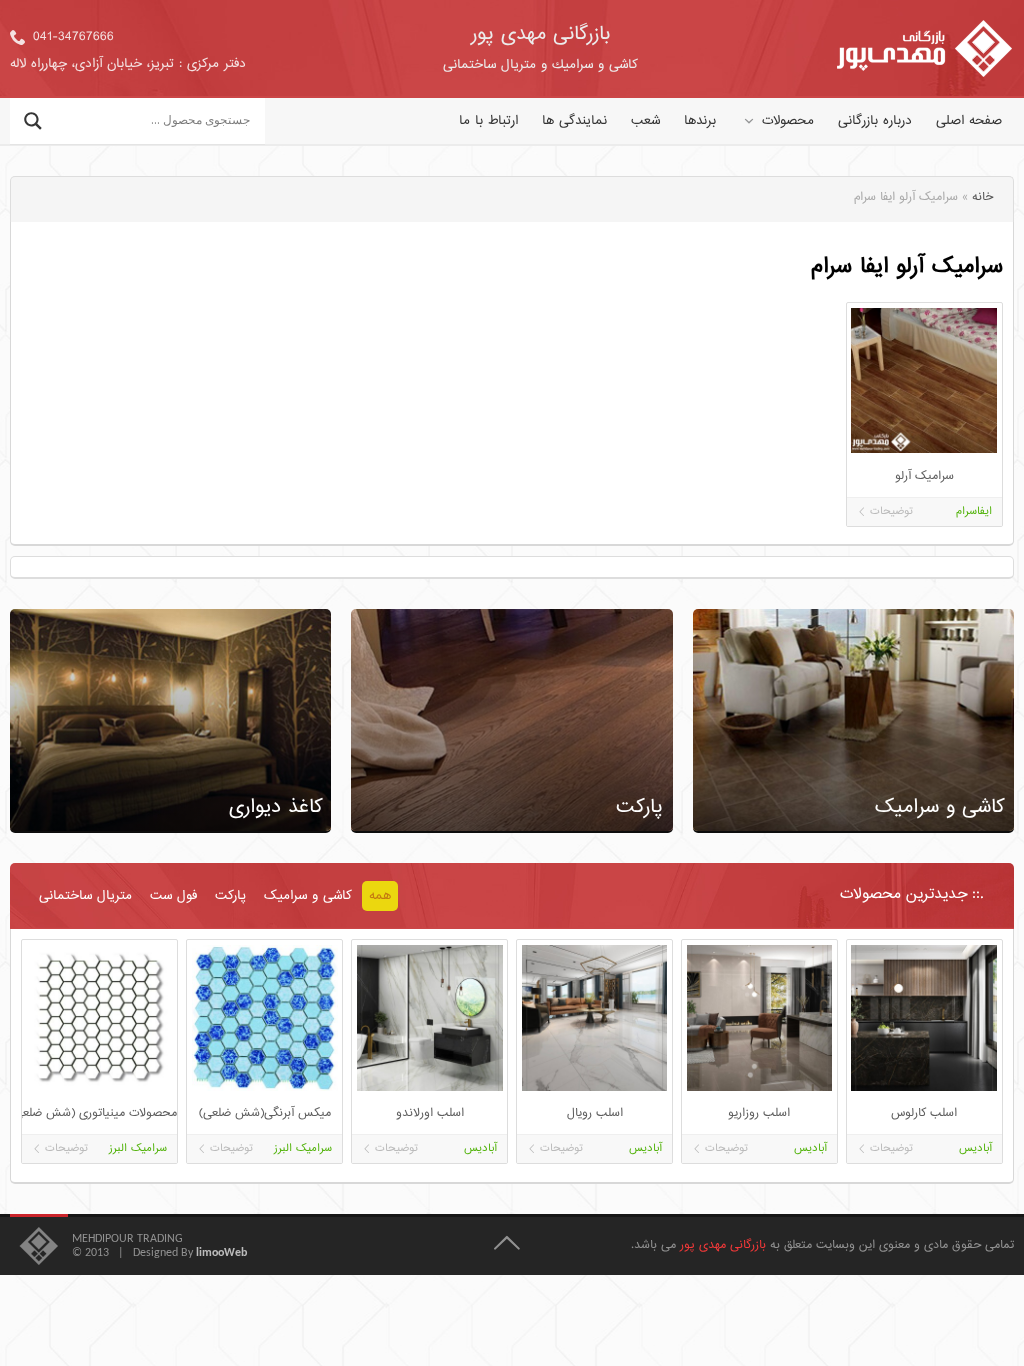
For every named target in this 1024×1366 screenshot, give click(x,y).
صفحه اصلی (969, 121)
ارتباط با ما (488, 121)
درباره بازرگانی (875, 121)
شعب (645, 121)
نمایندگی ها (574, 121)
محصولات (788, 121)
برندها (700, 121)
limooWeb (221, 1253)
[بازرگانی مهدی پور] (924, 49)
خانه (982, 197)
